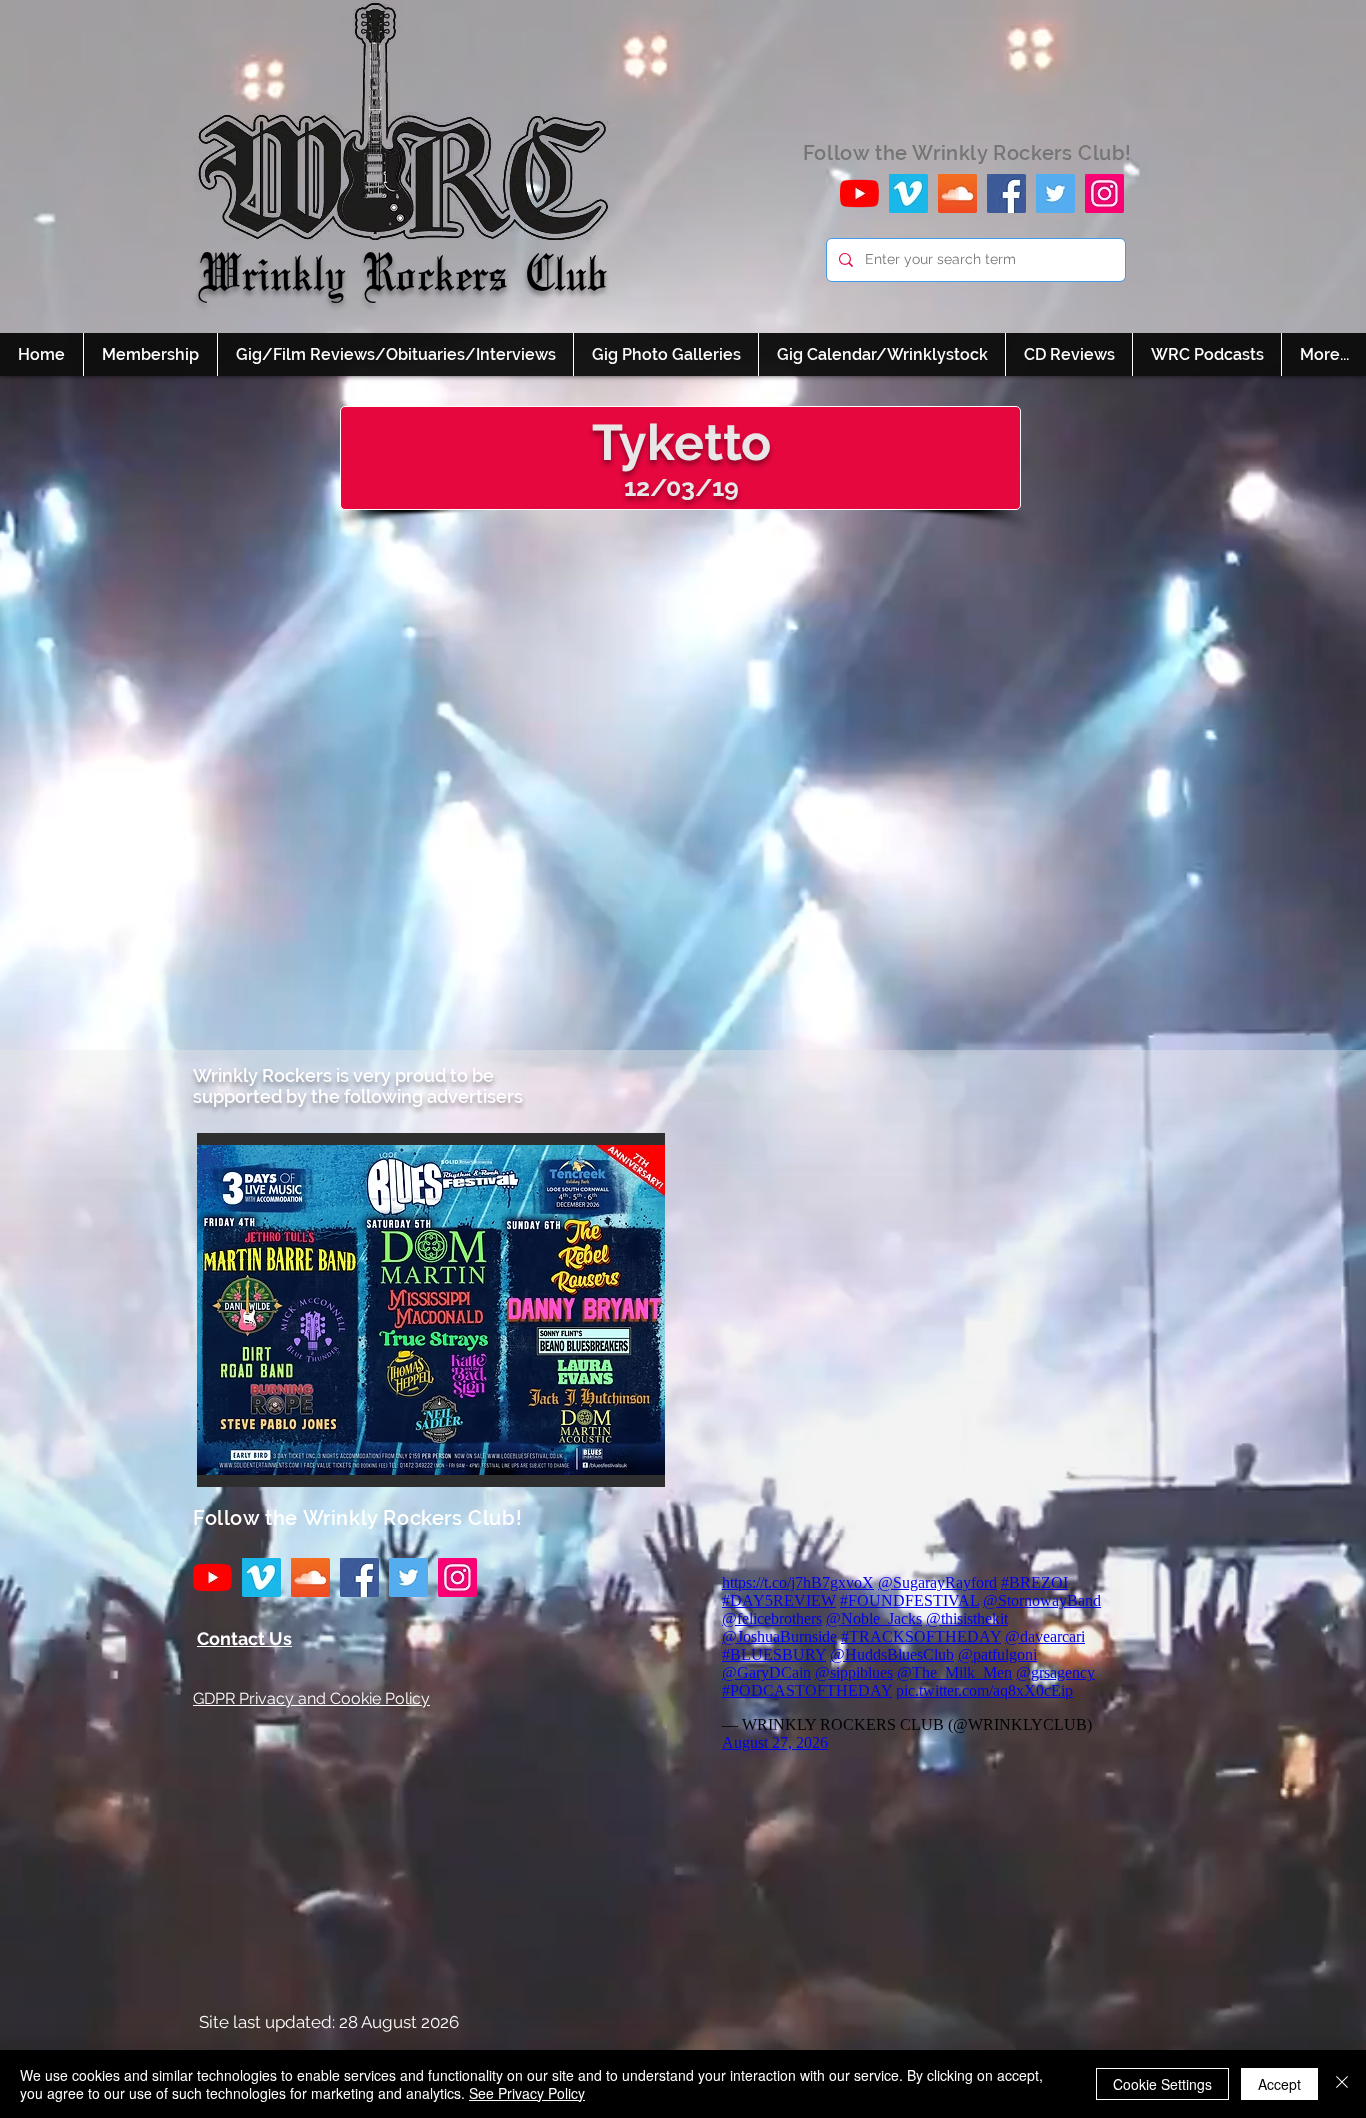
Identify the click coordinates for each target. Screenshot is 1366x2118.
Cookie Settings (1162, 2084)
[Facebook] (1006, 193)
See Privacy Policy (527, 2093)
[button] (431, 1310)
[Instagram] (1104, 193)
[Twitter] (1055, 193)
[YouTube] (859, 193)
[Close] (1342, 2084)
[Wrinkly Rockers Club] (908, 193)
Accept (1279, 2084)
